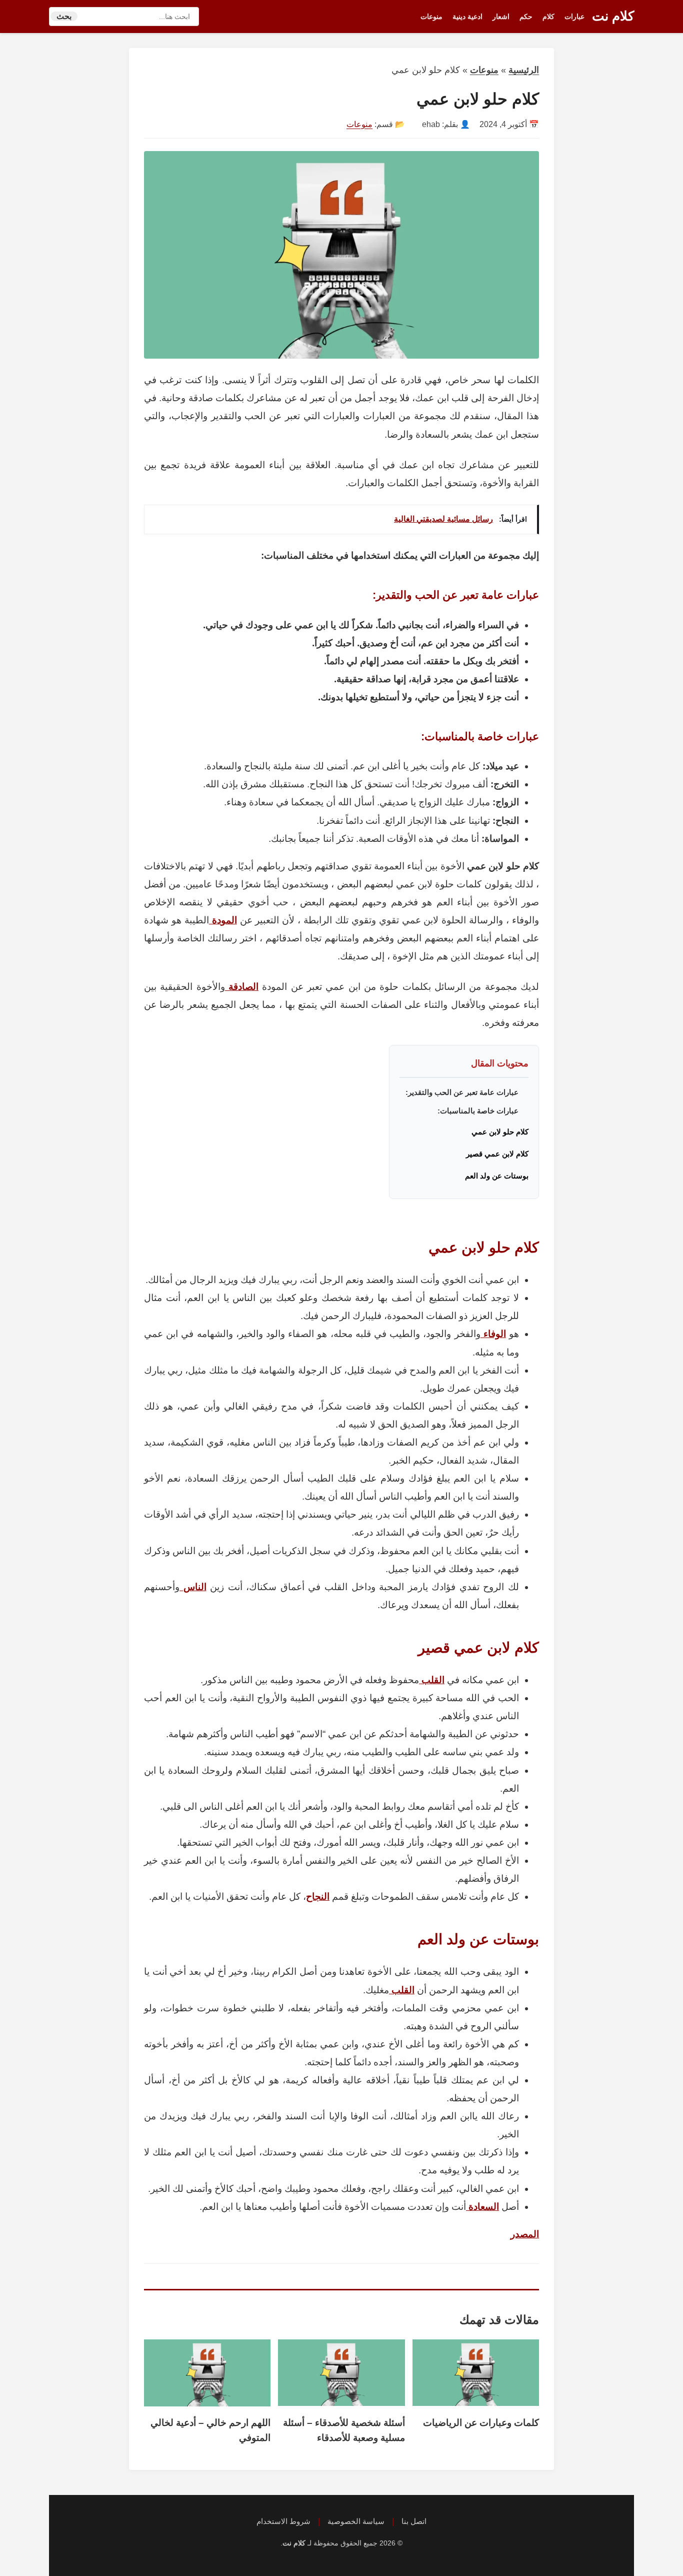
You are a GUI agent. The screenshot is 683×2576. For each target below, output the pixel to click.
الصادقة (242, 987)
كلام (548, 17)
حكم (526, 17)
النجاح (318, 1896)
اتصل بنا (414, 2521)
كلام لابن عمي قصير (497, 1154)
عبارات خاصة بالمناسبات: (478, 1111)
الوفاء (493, 1334)
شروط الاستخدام (283, 2521)
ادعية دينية (467, 17)
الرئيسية (524, 70)
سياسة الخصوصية (356, 2521)
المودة (223, 920)
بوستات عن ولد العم (497, 1176)
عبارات (574, 17)
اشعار (501, 17)
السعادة (482, 2207)
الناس (193, 1587)
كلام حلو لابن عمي (500, 1132)
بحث (64, 16)
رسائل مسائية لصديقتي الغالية (443, 519)
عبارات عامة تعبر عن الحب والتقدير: (462, 1092)
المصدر (525, 2234)
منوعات (431, 17)
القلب (432, 1680)
